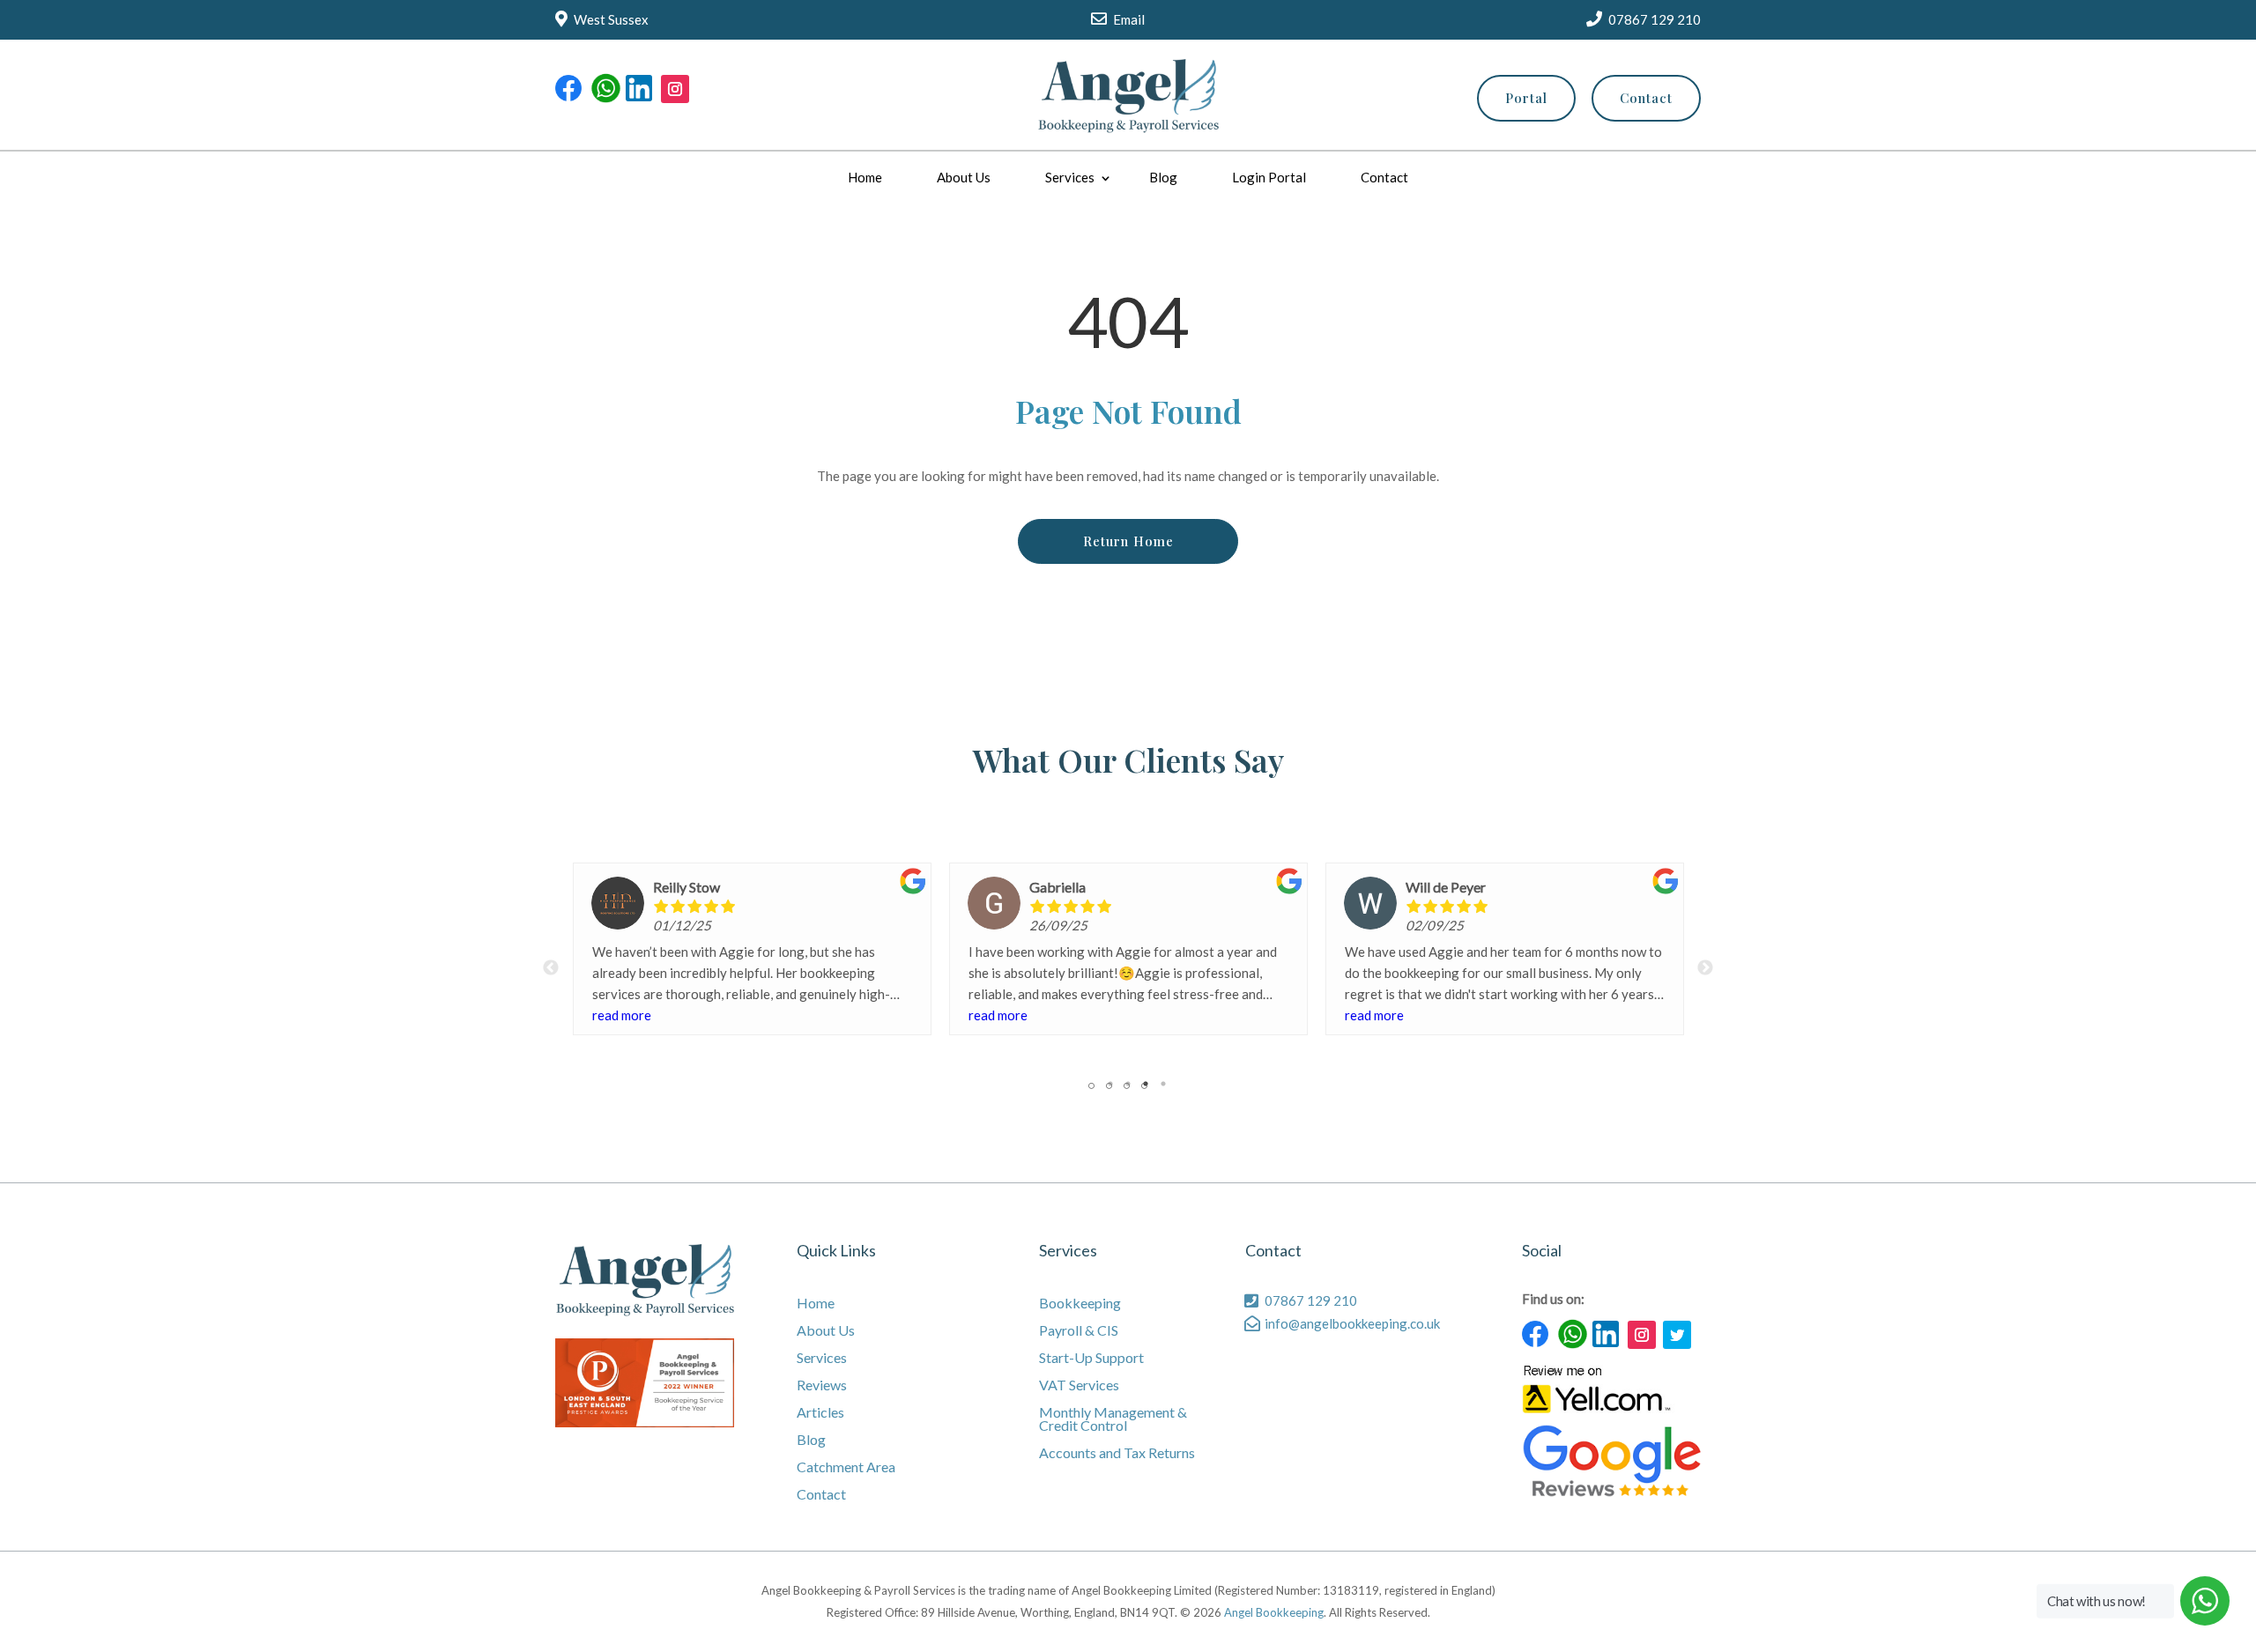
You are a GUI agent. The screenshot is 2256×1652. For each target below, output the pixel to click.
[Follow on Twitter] (1677, 1335)
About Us (964, 177)
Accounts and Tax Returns (1117, 1453)
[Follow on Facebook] (569, 89)
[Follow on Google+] (605, 89)
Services (1070, 177)
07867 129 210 (1655, 19)
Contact (1646, 98)
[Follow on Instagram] (675, 89)
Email (1129, 19)
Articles (820, 1413)
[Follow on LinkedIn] (640, 89)
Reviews (822, 1385)
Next (1705, 968)
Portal (1526, 98)
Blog (1163, 177)
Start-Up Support (1091, 1358)
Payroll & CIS (1079, 1331)
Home (865, 177)
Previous (551, 968)
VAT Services (1079, 1385)
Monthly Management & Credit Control (1113, 1419)
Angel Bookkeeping (1274, 1612)
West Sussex (611, 19)
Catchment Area (846, 1467)
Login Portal (1269, 177)
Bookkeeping (1080, 1304)
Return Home (1128, 541)
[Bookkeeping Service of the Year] (645, 1422)
